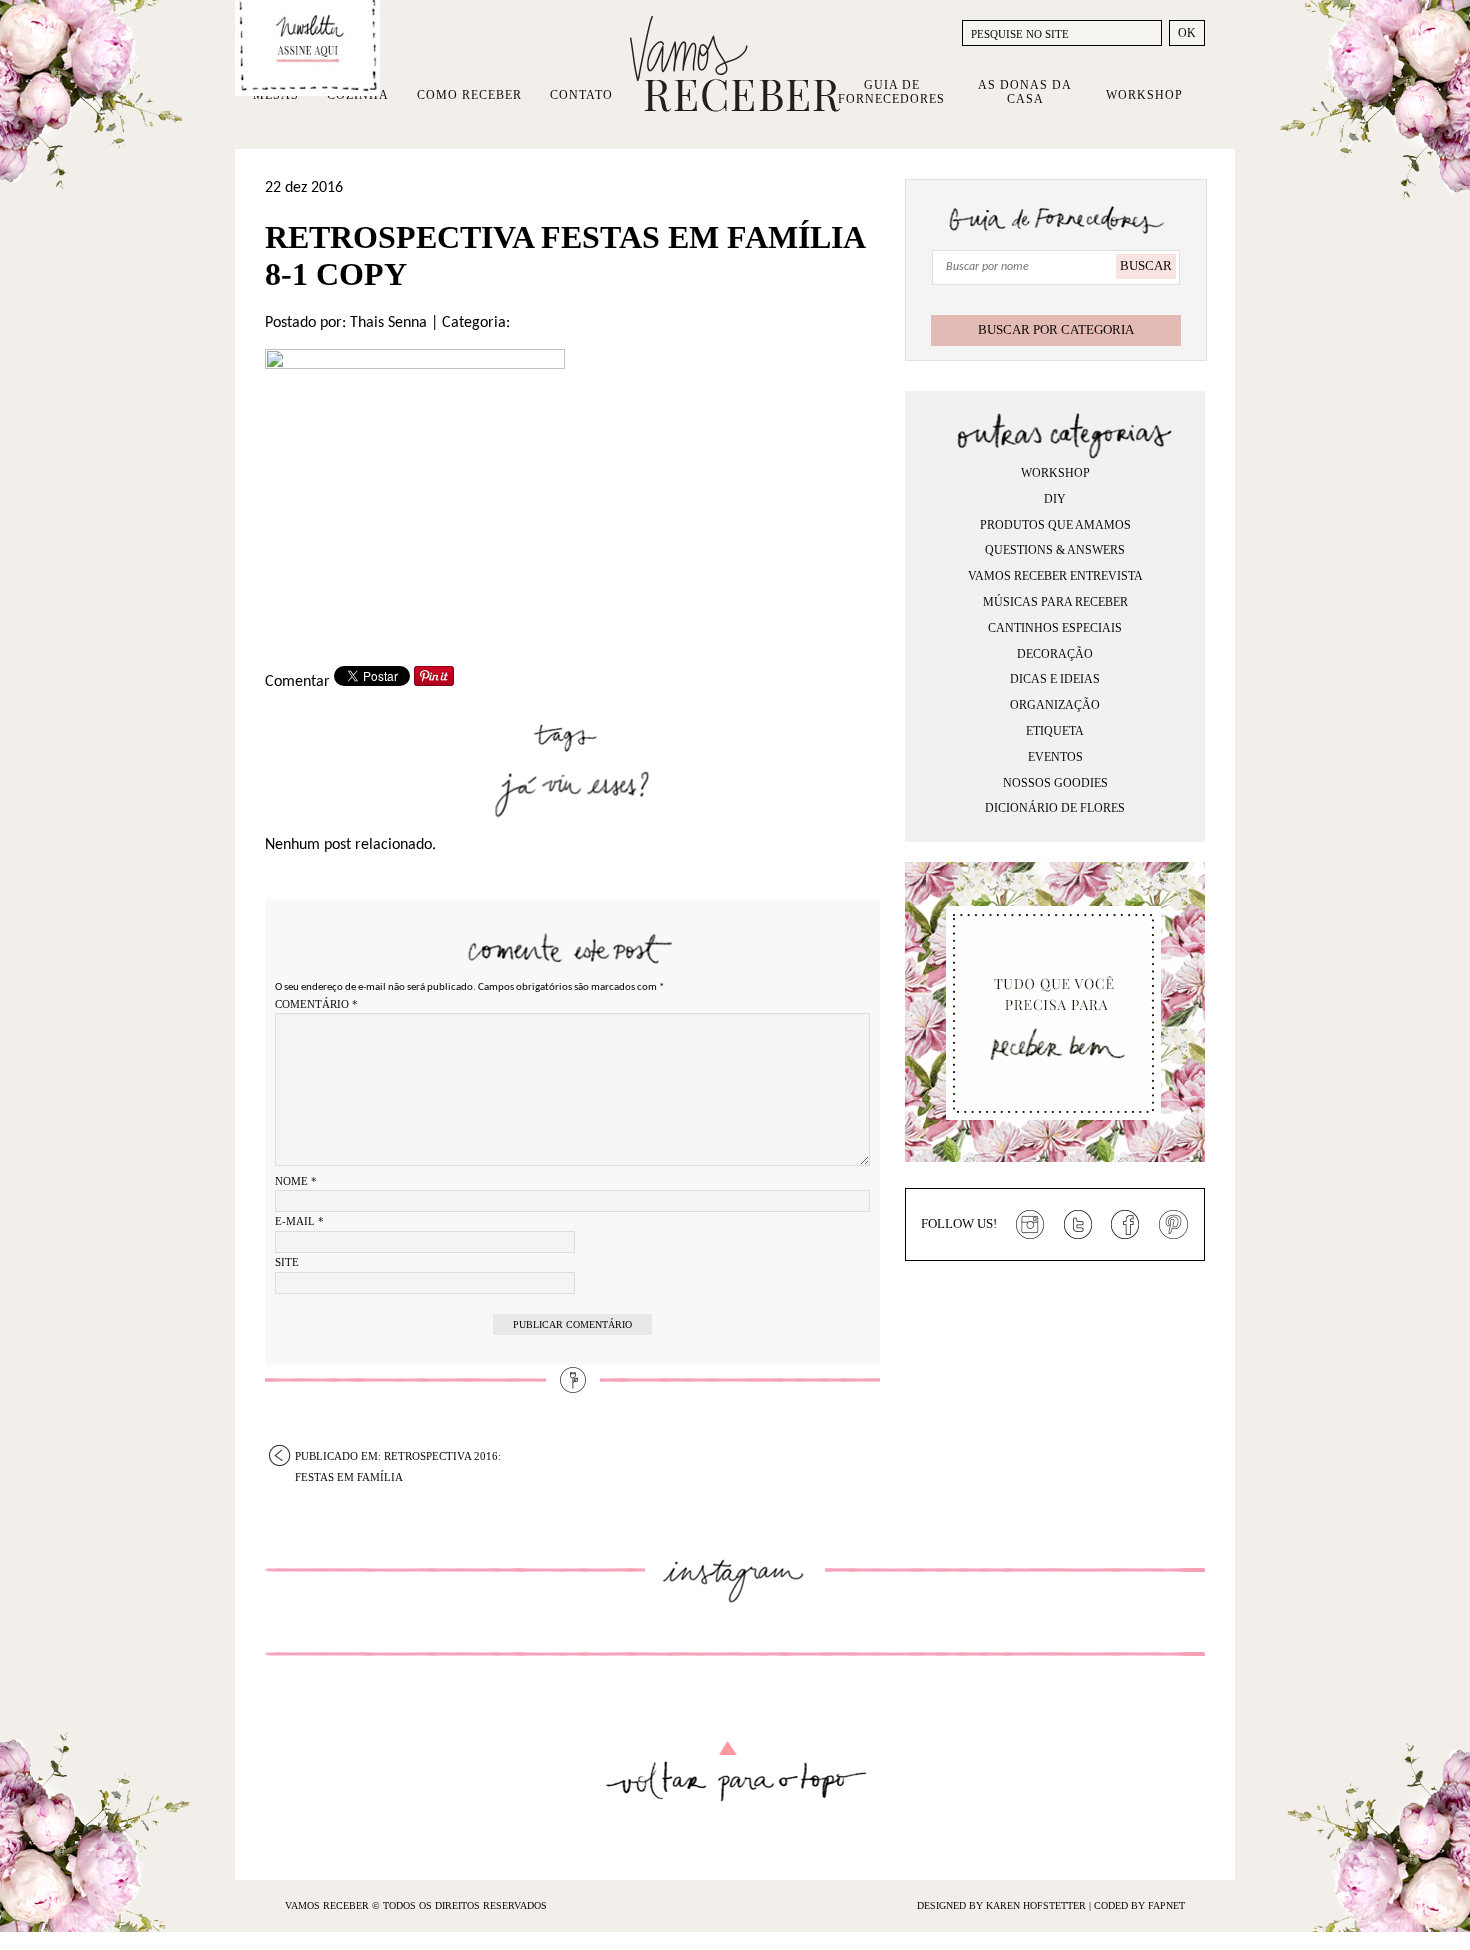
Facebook (1126, 1225)
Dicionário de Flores (1055, 808)
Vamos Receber (735, 64)
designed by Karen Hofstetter (1003, 1905)
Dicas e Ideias (1055, 679)
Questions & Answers (1055, 550)
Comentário (316, 1004)
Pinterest (1174, 1225)
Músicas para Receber (1055, 602)
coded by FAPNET (1139, 1905)
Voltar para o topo (735, 1771)
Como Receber (469, 95)
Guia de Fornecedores (891, 92)
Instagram (1030, 1225)
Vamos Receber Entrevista (1055, 576)
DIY (1055, 499)
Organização (1055, 705)
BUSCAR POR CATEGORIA (1056, 329)
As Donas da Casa (1025, 92)
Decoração (1055, 654)
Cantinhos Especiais (1055, 628)
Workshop (1144, 95)
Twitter (1078, 1225)
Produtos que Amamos (1055, 525)
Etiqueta (1055, 731)
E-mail (299, 1221)
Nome (296, 1181)
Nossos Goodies (1055, 783)
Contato (581, 95)
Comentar (297, 682)
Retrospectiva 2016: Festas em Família (398, 1458)
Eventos (1055, 757)
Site (287, 1262)
